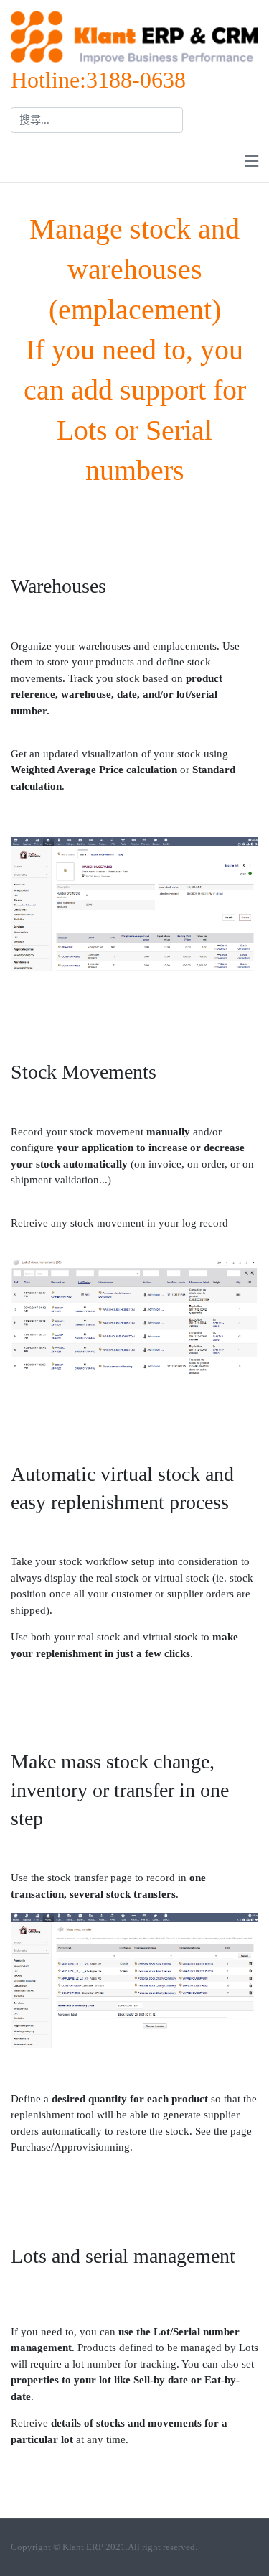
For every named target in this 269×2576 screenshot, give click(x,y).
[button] (251, 163)
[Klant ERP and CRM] (134, 36)
